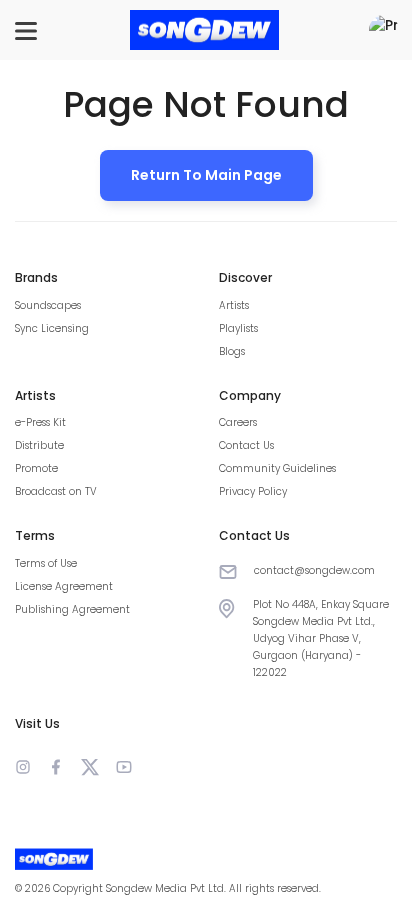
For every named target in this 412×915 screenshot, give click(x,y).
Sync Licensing (52, 328)
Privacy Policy (253, 491)
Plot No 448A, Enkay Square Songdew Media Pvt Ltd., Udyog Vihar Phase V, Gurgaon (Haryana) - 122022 (321, 638)
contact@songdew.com (314, 570)
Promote (36, 468)
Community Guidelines (277, 468)
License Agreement (64, 586)
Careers (238, 422)
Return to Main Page (206, 175)
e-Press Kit (40, 422)
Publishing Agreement (72, 609)
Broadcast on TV (56, 491)
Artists (234, 305)
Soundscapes (48, 305)
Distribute (39, 445)
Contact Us (246, 445)
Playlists (238, 328)
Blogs (232, 351)
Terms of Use (46, 563)
